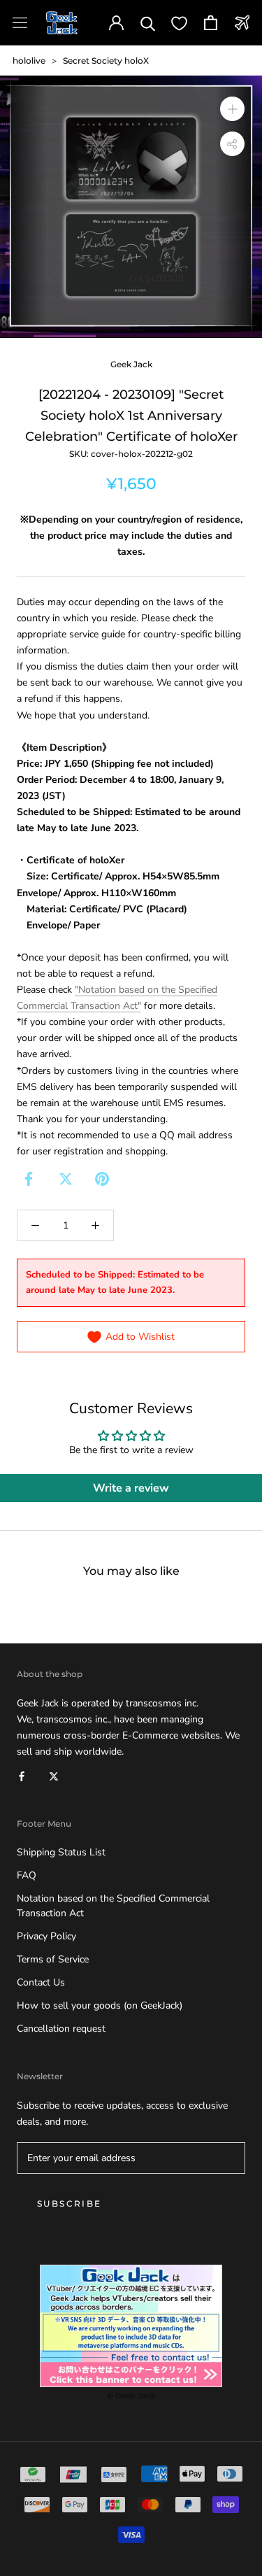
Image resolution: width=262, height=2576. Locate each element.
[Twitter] (66, 1179)
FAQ (27, 1875)
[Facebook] (29, 1179)
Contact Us (41, 1982)
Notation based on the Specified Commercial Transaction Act (113, 1906)
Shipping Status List (61, 1852)
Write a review (131, 1488)
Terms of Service (53, 1959)
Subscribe (70, 2203)
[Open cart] (211, 23)
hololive (29, 61)
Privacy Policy (46, 1936)
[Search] (148, 23)
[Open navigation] (20, 23)
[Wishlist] (179, 23)
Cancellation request (61, 2029)
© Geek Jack (131, 2395)
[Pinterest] (102, 1179)
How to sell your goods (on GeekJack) (100, 2005)
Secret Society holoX (106, 61)
